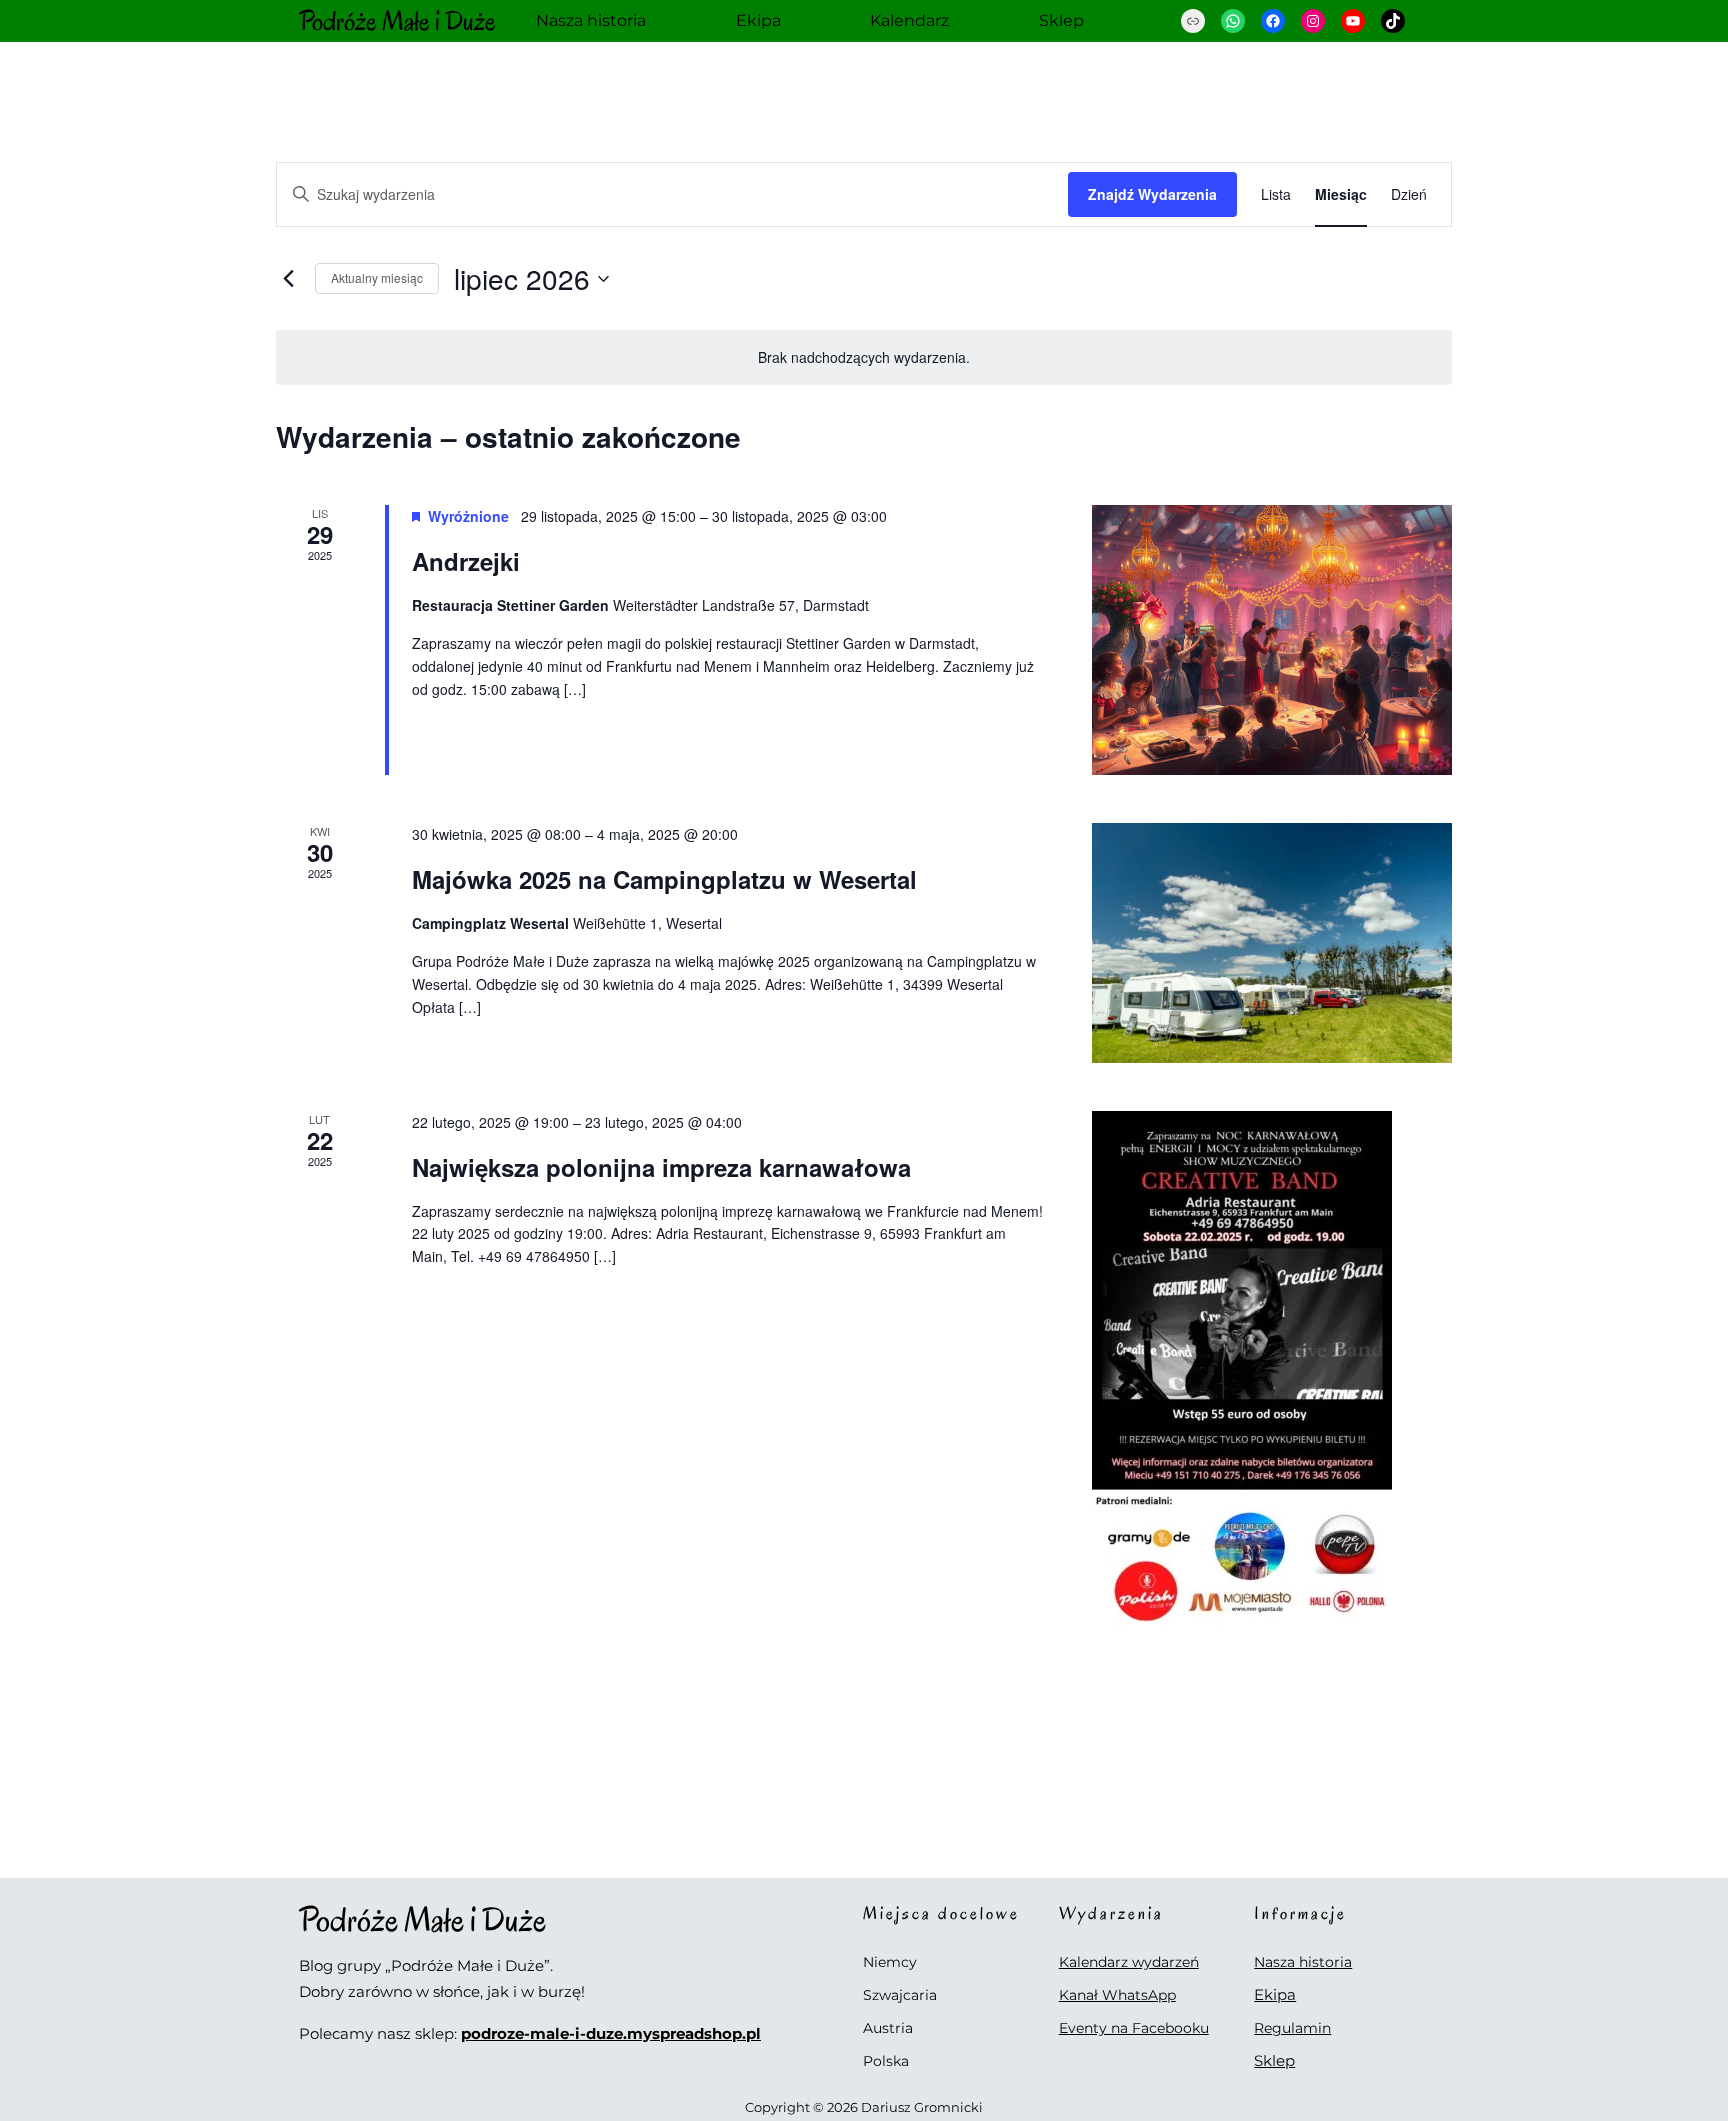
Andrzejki (466, 561)
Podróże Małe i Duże (397, 21)
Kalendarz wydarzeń (1129, 1962)
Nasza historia (1303, 1962)
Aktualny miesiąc (377, 277)
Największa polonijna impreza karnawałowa (661, 1167)
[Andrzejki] (1272, 640)
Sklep (1274, 2060)
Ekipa (1275, 1994)
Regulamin (1292, 2028)
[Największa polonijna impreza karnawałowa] (1272, 1370)
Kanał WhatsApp (1117, 1995)
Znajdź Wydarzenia (1152, 194)
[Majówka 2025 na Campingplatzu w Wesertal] (1272, 943)
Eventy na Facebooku (1134, 2028)
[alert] (864, 357)
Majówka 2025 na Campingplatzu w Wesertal (664, 879)
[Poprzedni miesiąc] (288, 279)
